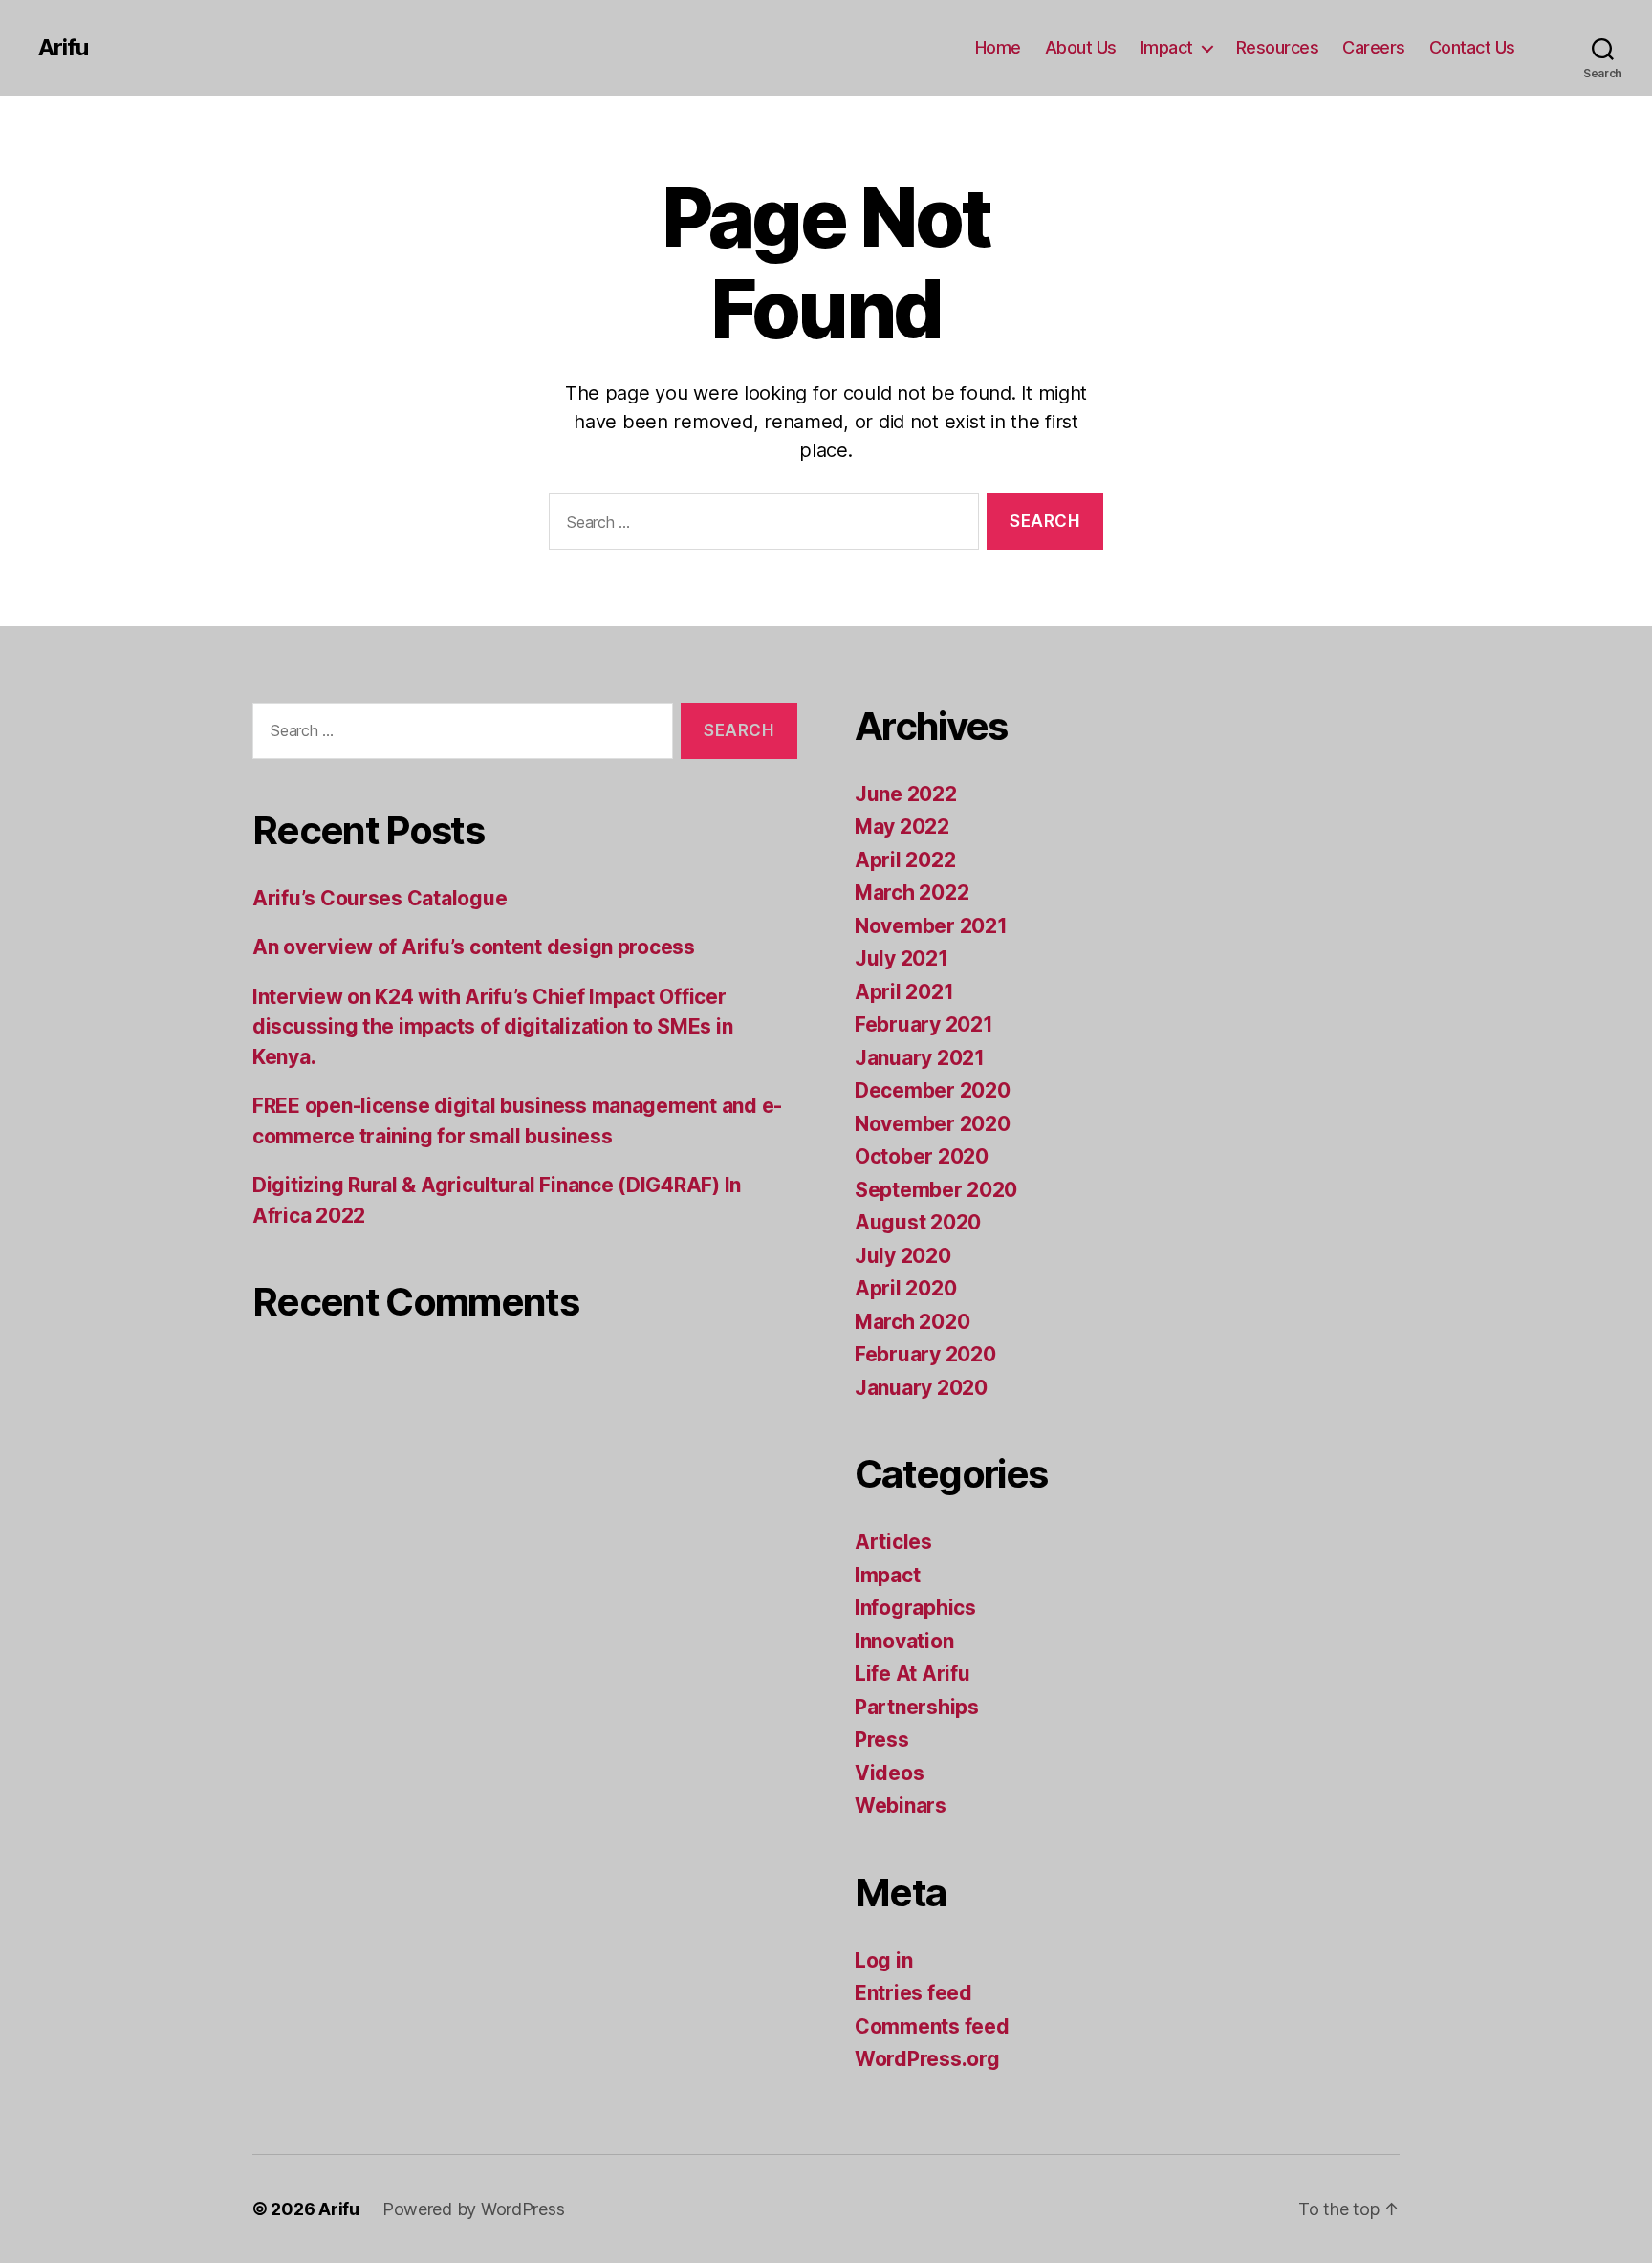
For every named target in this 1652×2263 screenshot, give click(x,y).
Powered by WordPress (474, 2209)
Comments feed (932, 2026)
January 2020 (921, 1388)
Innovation (904, 1641)
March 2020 (912, 1322)
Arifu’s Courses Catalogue (380, 898)
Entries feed (913, 1993)
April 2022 (905, 860)
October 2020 (922, 1156)
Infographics (915, 1608)
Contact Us (1472, 47)
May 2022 (902, 827)
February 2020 (925, 1354)
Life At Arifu (913, 1674)
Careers (1374, 47)
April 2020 (905, 1288)
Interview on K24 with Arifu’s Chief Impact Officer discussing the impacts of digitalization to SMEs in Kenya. (492, 1027)
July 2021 (902, 958)
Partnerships (917, 1707)
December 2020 (933, 1090)
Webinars (901, 1806)
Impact (1167, 47)
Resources (1278, 47)
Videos (889, 1773)
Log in (883, 1960)
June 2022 (906, 794)
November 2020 (933, 1124)
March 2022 (912, 892)
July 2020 (903, 1256)
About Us (1081, 47)
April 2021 (904, 992)
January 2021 (920, 1058)
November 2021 (931, 926)
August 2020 (918, 1222)
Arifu (63, 48)
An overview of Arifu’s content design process (474, 947)
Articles (893, 1542)
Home (998, 47)
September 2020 (936, 1190)
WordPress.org (927, 2059)
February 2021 (924, 1024)
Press (882, 1740)
